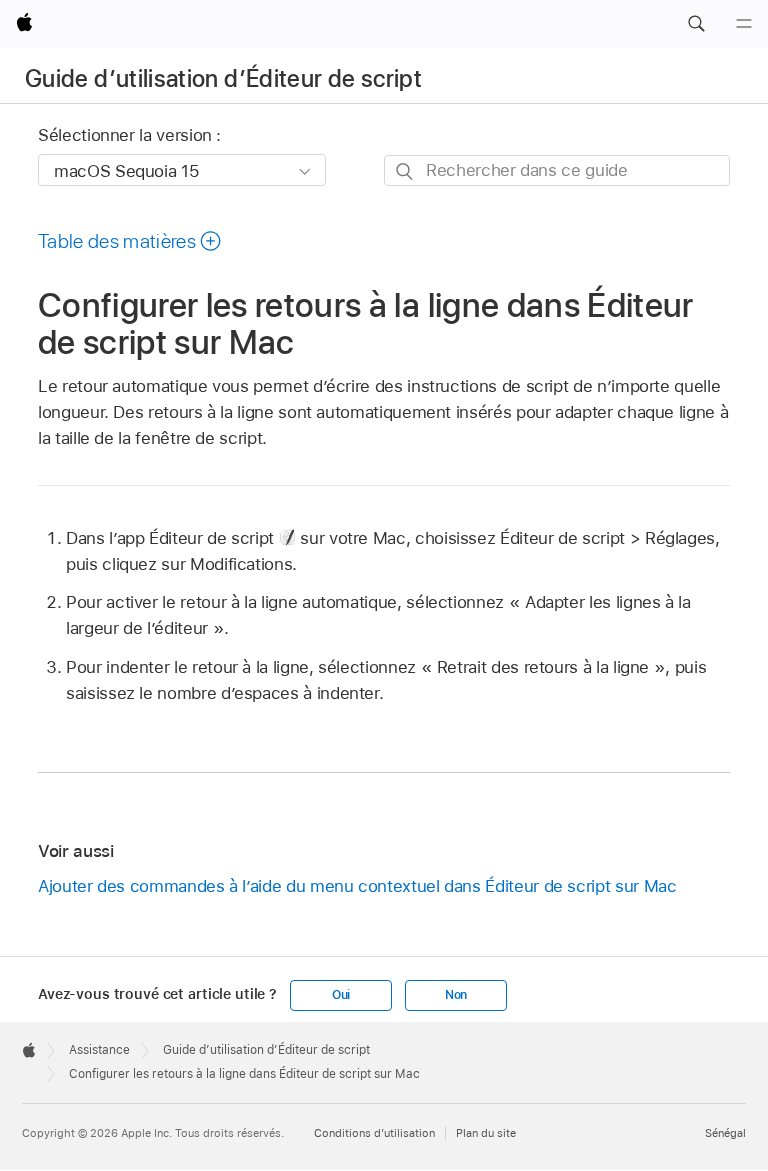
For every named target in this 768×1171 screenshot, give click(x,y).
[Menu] (744, 24)
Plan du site (486, 1133)
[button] (696, 24)
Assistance (99, 1050)
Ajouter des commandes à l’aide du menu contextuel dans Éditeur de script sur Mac (357, 886)
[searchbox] (557, 170)
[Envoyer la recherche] (405, 171)
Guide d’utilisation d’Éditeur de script (223, 78)
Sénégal (725, 1133)
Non (456, 995)
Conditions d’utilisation (374, 1133)
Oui (341, 995)
